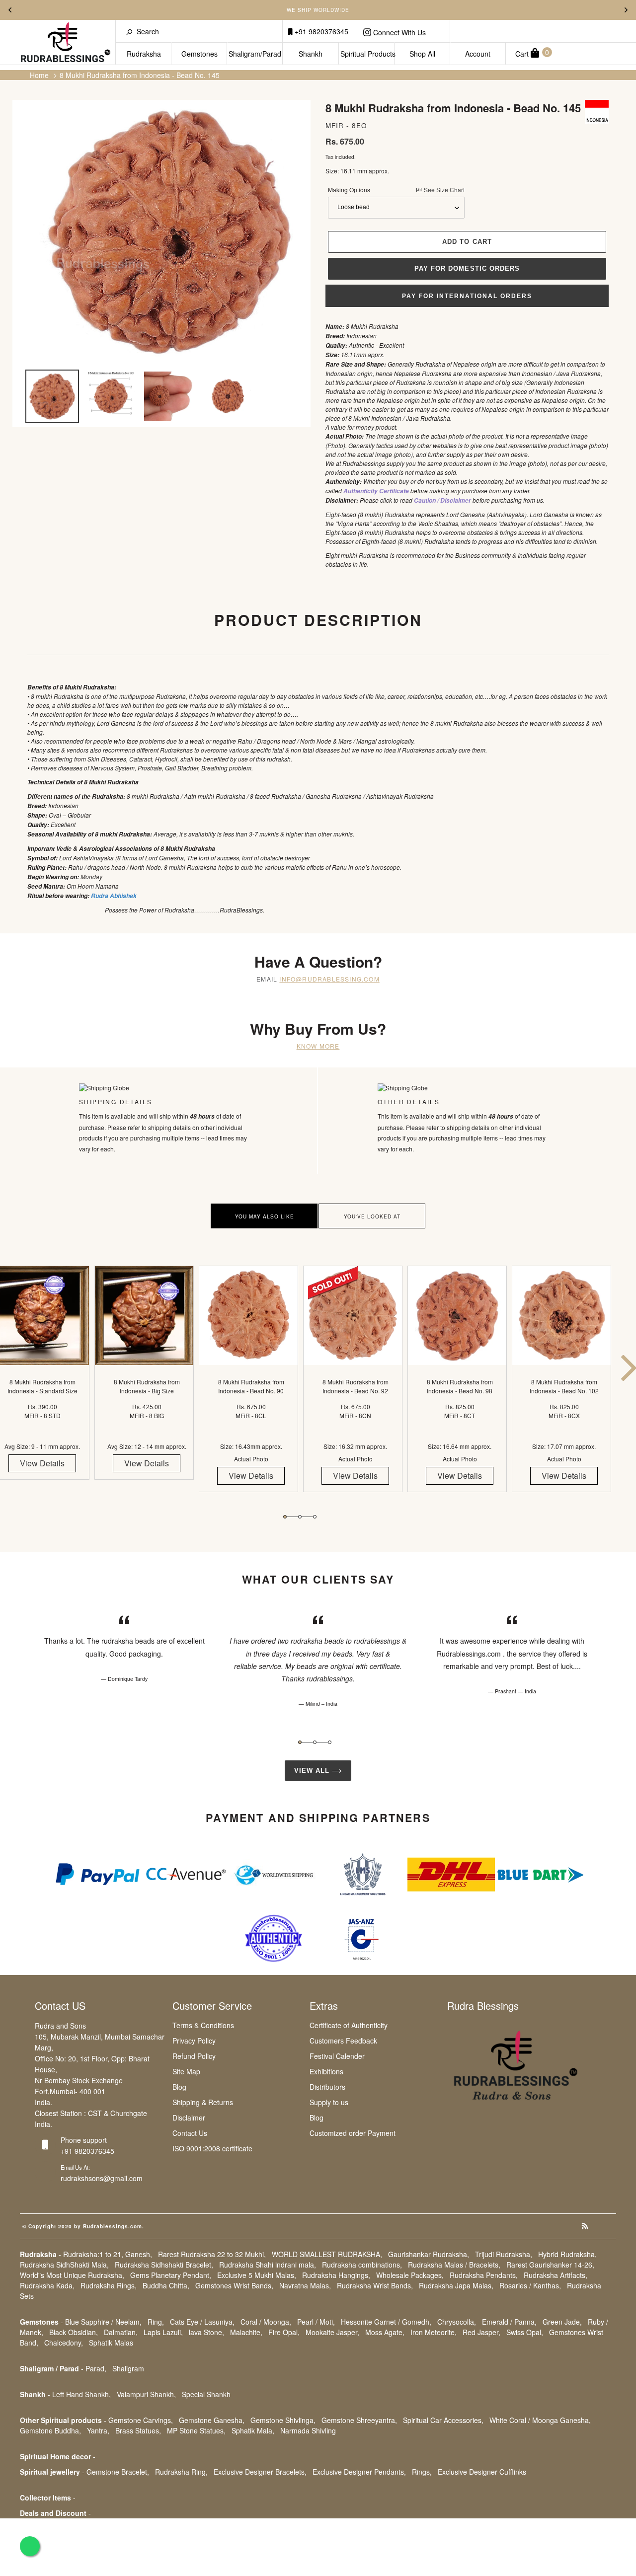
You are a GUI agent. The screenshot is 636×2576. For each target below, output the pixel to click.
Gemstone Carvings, (141, 2420)
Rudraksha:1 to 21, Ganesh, (108, 2254)
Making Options (396, 189)
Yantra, (98, 2430)
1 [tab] (285, 1517)
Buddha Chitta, (166, 2285)
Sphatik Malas (111, 2343)
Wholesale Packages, (410, 2275)
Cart (532, 53)
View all (313, 1771)
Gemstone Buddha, (50, 2430)
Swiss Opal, (525, 2332)
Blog (179, 2087)
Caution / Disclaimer (442, 500)
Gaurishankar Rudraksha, (429, 2254)
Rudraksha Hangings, (336, 2275)
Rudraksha (144, 54)
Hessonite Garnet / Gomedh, (386, 2322)
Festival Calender (337, 2056)
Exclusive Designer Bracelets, (260, 2472)
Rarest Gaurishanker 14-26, (550, 2265)
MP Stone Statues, (196, 2430)
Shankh (311, 54)
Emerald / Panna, (509, 2322)
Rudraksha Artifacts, (556, 2275)
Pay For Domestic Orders (467, 268)
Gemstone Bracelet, (118, 2472)
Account (478, 54)
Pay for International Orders (467, 296)
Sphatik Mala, (253, 2430)
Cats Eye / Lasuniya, (202, 2322)
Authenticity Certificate (376, 491)
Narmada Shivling (308, 2430)
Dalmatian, (121, 2332)
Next (626, 10)
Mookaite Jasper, (332, 2332)
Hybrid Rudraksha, (567, 2254)
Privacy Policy (194, 2041)
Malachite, (246, 2332)
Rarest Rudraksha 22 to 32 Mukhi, (212, 2254)
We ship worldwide (318, 10)
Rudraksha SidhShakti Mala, (64, 2265)
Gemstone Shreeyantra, (359, 2420)
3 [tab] (315, 1517)
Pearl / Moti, (316, 2322)
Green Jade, (562, 2322)
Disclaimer (189, 2118)
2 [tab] (300, 1517)
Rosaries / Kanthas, (530, 2285)
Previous (10, 10)
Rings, (422, 2472)
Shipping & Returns (203, 2102)
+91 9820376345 (320, 31)
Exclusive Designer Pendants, (359, 2472)
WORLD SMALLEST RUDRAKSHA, (327, 2254)
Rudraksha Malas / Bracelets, (454, 2265)
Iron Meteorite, (434, 2332)
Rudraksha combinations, (362, 2265)
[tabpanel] (147, 1381)
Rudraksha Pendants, (484, 2275)
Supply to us (329, 2102)
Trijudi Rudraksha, (504, 2254)
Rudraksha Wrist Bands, (375, 2285)
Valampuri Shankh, (146, 2394)
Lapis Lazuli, (163, 2332)
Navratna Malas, (305, 2285)
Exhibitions (326, 2071)
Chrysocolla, (457, 2322)
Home (39, 75)
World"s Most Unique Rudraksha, (72, 2275)
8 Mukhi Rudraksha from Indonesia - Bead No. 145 (140, 75)
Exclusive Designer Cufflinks (482, 2472)
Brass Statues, (138, 2430)
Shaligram (128, 2368)
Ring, (156, 2322)
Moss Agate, (385, 2332)
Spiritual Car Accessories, (443, 2420)
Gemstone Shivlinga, (283, 2420)
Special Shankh (206, 2394)
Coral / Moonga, (266, 2322)
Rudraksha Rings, (109, 2285)
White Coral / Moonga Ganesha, (540, 2420)
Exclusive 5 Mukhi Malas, (257, 2275)
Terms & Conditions (203, 2025)
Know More (318, 1046)
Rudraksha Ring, (181, 2472)
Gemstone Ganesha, (212, 2420)
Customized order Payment (353, 2133)
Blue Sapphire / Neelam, (103, 2322)
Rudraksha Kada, (47, 2285)
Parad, (96, 2368)
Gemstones (199, 54)
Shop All (422, 54)
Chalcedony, (64, 2343)
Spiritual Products (367, 54)
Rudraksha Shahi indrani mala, (268, 2265)
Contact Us (190, 2133)
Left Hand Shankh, (81, 2394)
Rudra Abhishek (114, 896)
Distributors (327, 2087)
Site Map (186, 2071)
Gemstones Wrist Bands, (234, 2285)
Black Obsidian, (74, 2332)
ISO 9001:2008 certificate (212, 2148)
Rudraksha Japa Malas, (456, 2285)
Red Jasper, (481, 2332)
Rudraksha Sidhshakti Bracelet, (164, 2265)
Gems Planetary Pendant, (171, 2275)
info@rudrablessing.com (329, 979)
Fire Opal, (284, 2332)
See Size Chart (443, 189)
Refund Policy (194, 2056)
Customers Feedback (343, 2041)
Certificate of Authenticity (349, 2025)
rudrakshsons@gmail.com (102, 2178)
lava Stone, (206, 2332)
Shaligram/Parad (255, 54)
